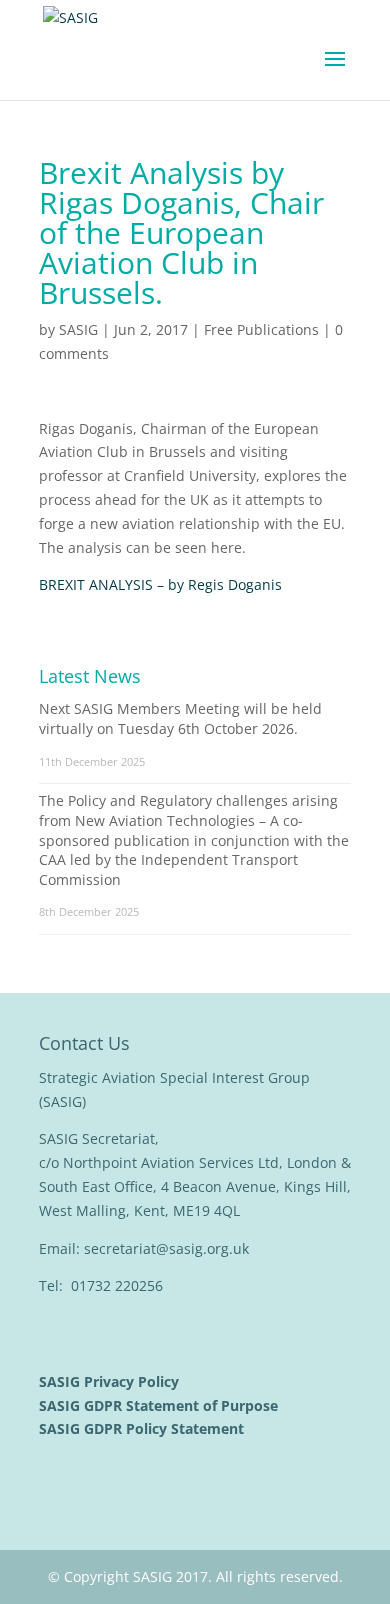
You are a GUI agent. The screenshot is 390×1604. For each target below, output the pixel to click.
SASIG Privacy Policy (111, 1381)
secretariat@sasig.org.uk (166, 1248)
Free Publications (261, 329)
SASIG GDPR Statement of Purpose (160, 1405)
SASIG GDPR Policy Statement (143, 1428)
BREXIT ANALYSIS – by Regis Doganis (160, 584)
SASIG (78, 329)
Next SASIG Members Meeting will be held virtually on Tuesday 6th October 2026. (180, 718)
